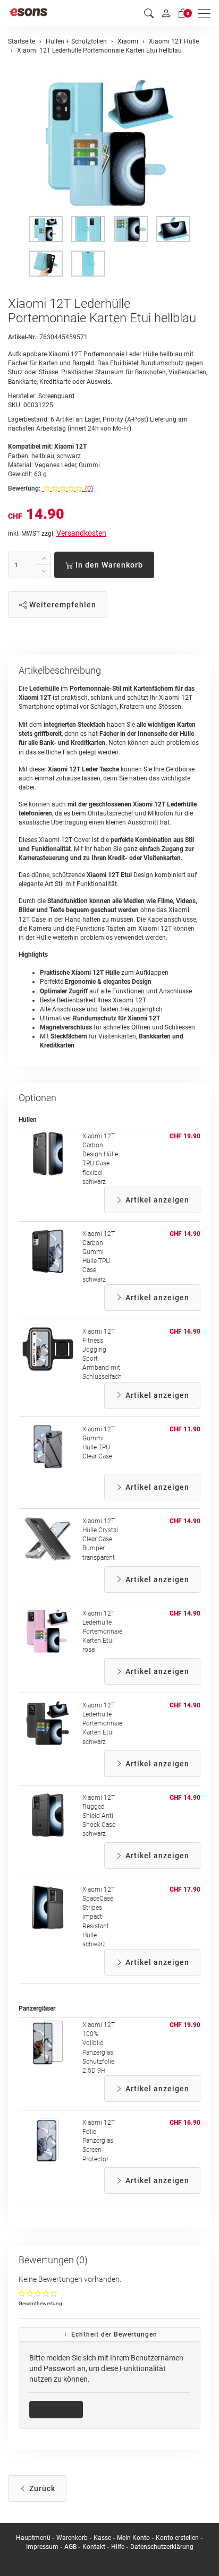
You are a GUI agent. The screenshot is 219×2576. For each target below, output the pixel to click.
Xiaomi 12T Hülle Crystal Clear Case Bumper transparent (100, 1539)
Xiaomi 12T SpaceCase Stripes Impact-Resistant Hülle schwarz (99, 1917)
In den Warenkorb (108, 565)
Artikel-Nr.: (23, 337)
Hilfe (118, 2547)
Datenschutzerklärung (162, 2547)
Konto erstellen (177, 2538)
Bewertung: (24, 488)
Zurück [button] (41, 2488)
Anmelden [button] (60, 2409)
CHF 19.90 (185, 1136)
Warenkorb (73, 2538)
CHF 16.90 (185, 1332)
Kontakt (94, 2547)
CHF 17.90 (185, 1890)
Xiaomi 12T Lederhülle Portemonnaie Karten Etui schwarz (102, 1724)
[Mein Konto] (166, 13)
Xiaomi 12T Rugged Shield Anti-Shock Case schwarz (99, 1816)
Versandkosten (81, 533)
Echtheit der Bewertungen (113, 2334)
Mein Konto (133, 2538)
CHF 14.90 (185, 1234)
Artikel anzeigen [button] (156, 1200)
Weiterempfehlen (62, 605)
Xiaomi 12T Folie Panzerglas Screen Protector (99, 2141)
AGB (70, 2547)
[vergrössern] (109, 143)
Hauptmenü (33, 2538)
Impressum (42, 2547)
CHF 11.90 (185, 1429)
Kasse (102, 2538)
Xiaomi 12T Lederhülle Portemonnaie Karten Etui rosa (102, 1632)
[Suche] (149, 14)
